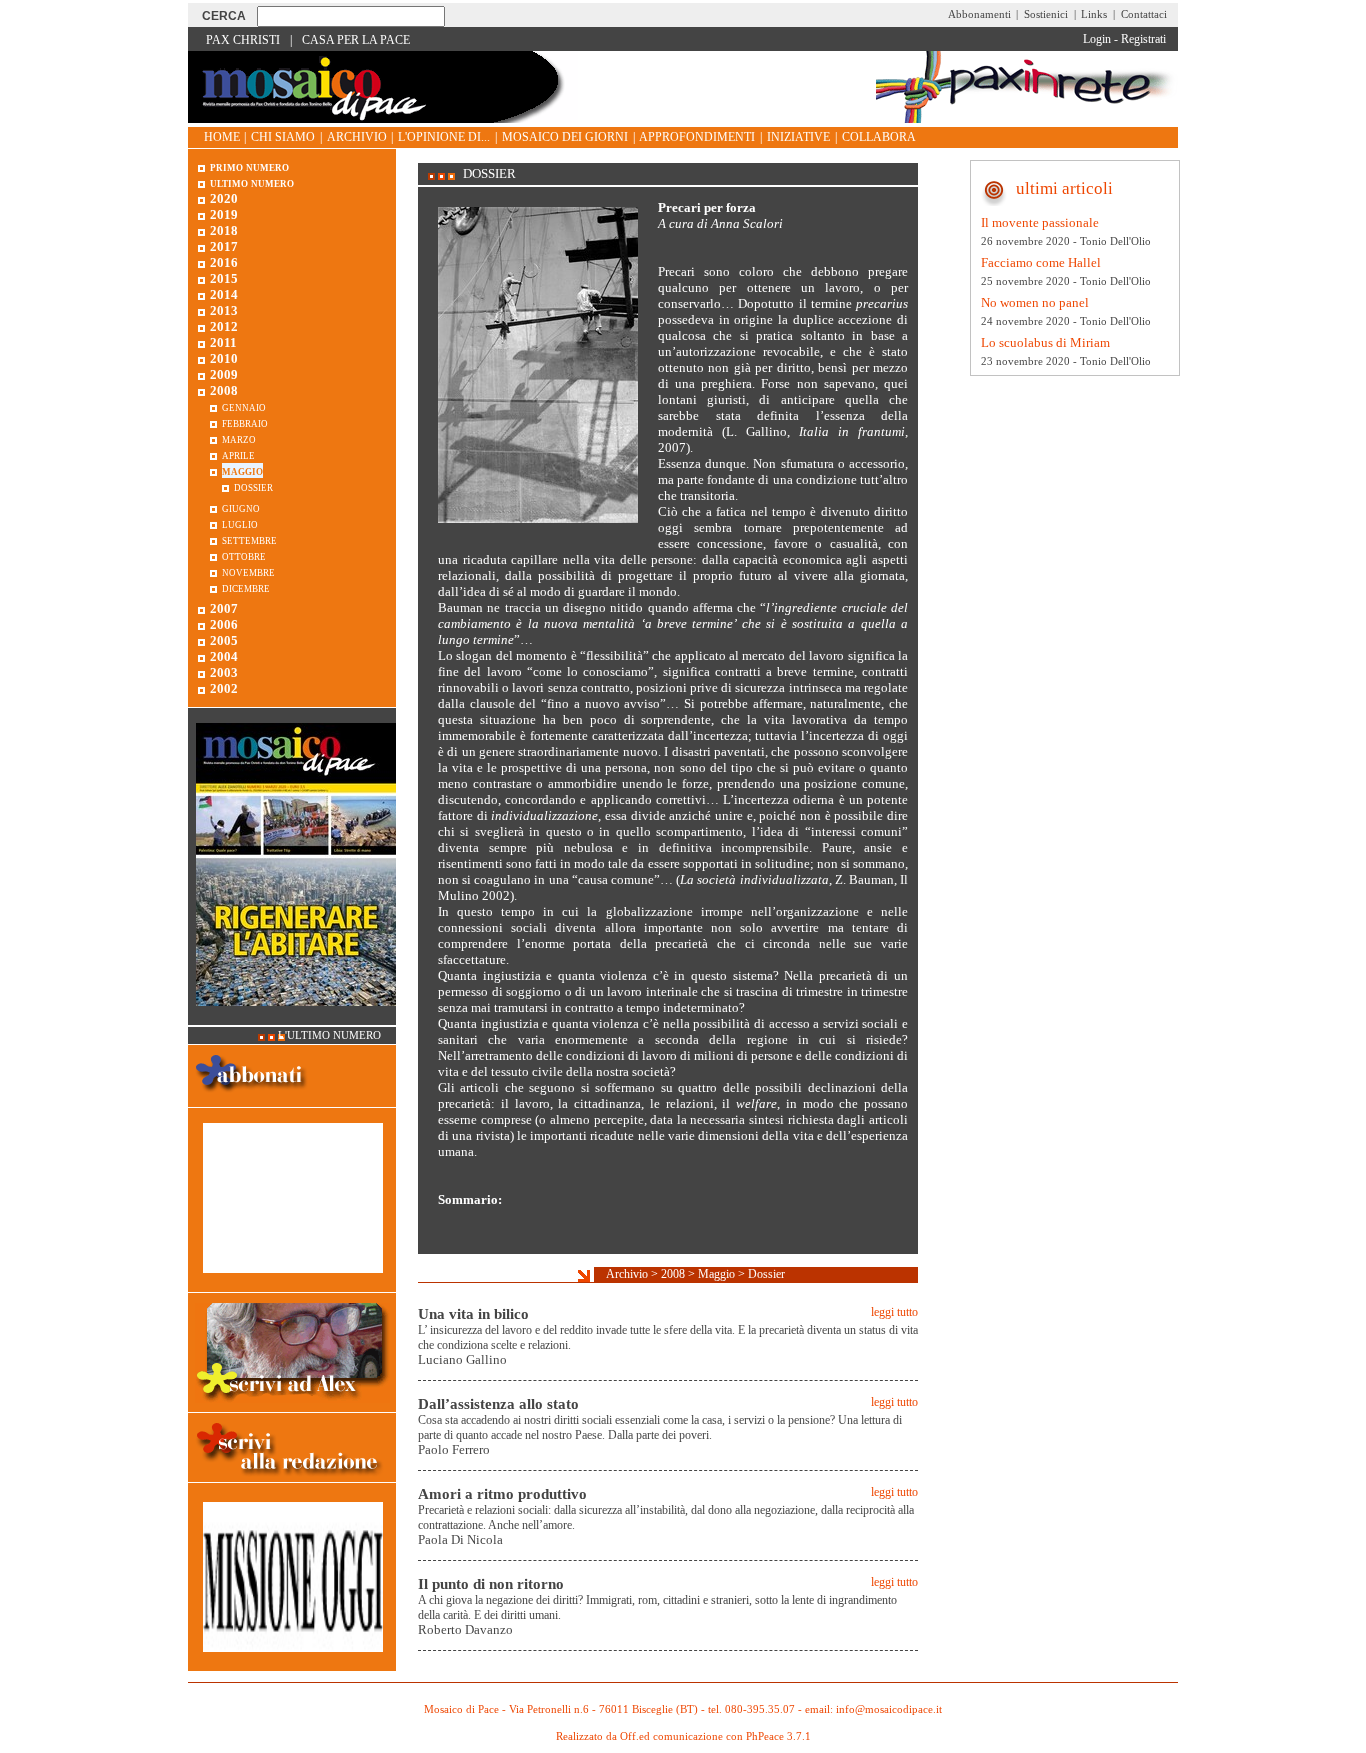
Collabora (879, 137)
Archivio (357, 137)
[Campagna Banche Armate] (293, 1662)
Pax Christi (243, 40)
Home (222, 137)
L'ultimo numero (329, 1035)
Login (1097, 39)
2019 (224, 214)
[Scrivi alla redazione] (292, 1478)
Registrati (1143, 39)
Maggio (716, 1274)
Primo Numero (249, 166)
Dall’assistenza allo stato (498, 1404)
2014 (224, 294)
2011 (223, 342)
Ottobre (244, 555)
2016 (224, 262)
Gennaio (244, 406)
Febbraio (245, 422)
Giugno (241, 507)
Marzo (239, 438)
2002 (224, 688)
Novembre (248, 571)
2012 (224, 326)
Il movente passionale (1040, 222)
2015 (224, 278)
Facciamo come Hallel (1041, 262)
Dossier (766, 1274)
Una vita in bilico (473, 1314)
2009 (224, 374)
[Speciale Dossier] (293, 1283)
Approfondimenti (697, 137)
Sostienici (1046, 14)
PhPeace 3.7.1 (778, 1736)
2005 (224, 640)
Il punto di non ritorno (491, 1584)
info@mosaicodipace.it (889, 1709)
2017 (224, 246)
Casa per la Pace (356, 40)
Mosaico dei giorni (565, 137)
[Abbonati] (251, 1098)
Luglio (240, 523)
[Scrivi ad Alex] (292, 1403)
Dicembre (246, 587)
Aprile (238, 454)
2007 (224, 608)
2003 (224, 672)
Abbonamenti (979, 14)
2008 (673, 1274)
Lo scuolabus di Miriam (1045, 342)
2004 (224, 656)
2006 (224, 624)
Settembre (249, 539)
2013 (224, 310)
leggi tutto (894, 1312)
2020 (224, 198)
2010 (224, 358)
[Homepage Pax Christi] (383, 118)
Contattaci (1144, 14)
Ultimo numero (252, 182)
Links (1094, 14)
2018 (224, 230)
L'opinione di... (444, 137)
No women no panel (1035, 302)
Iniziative (798, 137)
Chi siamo (283, 137)
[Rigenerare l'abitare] (296, 1016)
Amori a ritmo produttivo (502, 1494)
